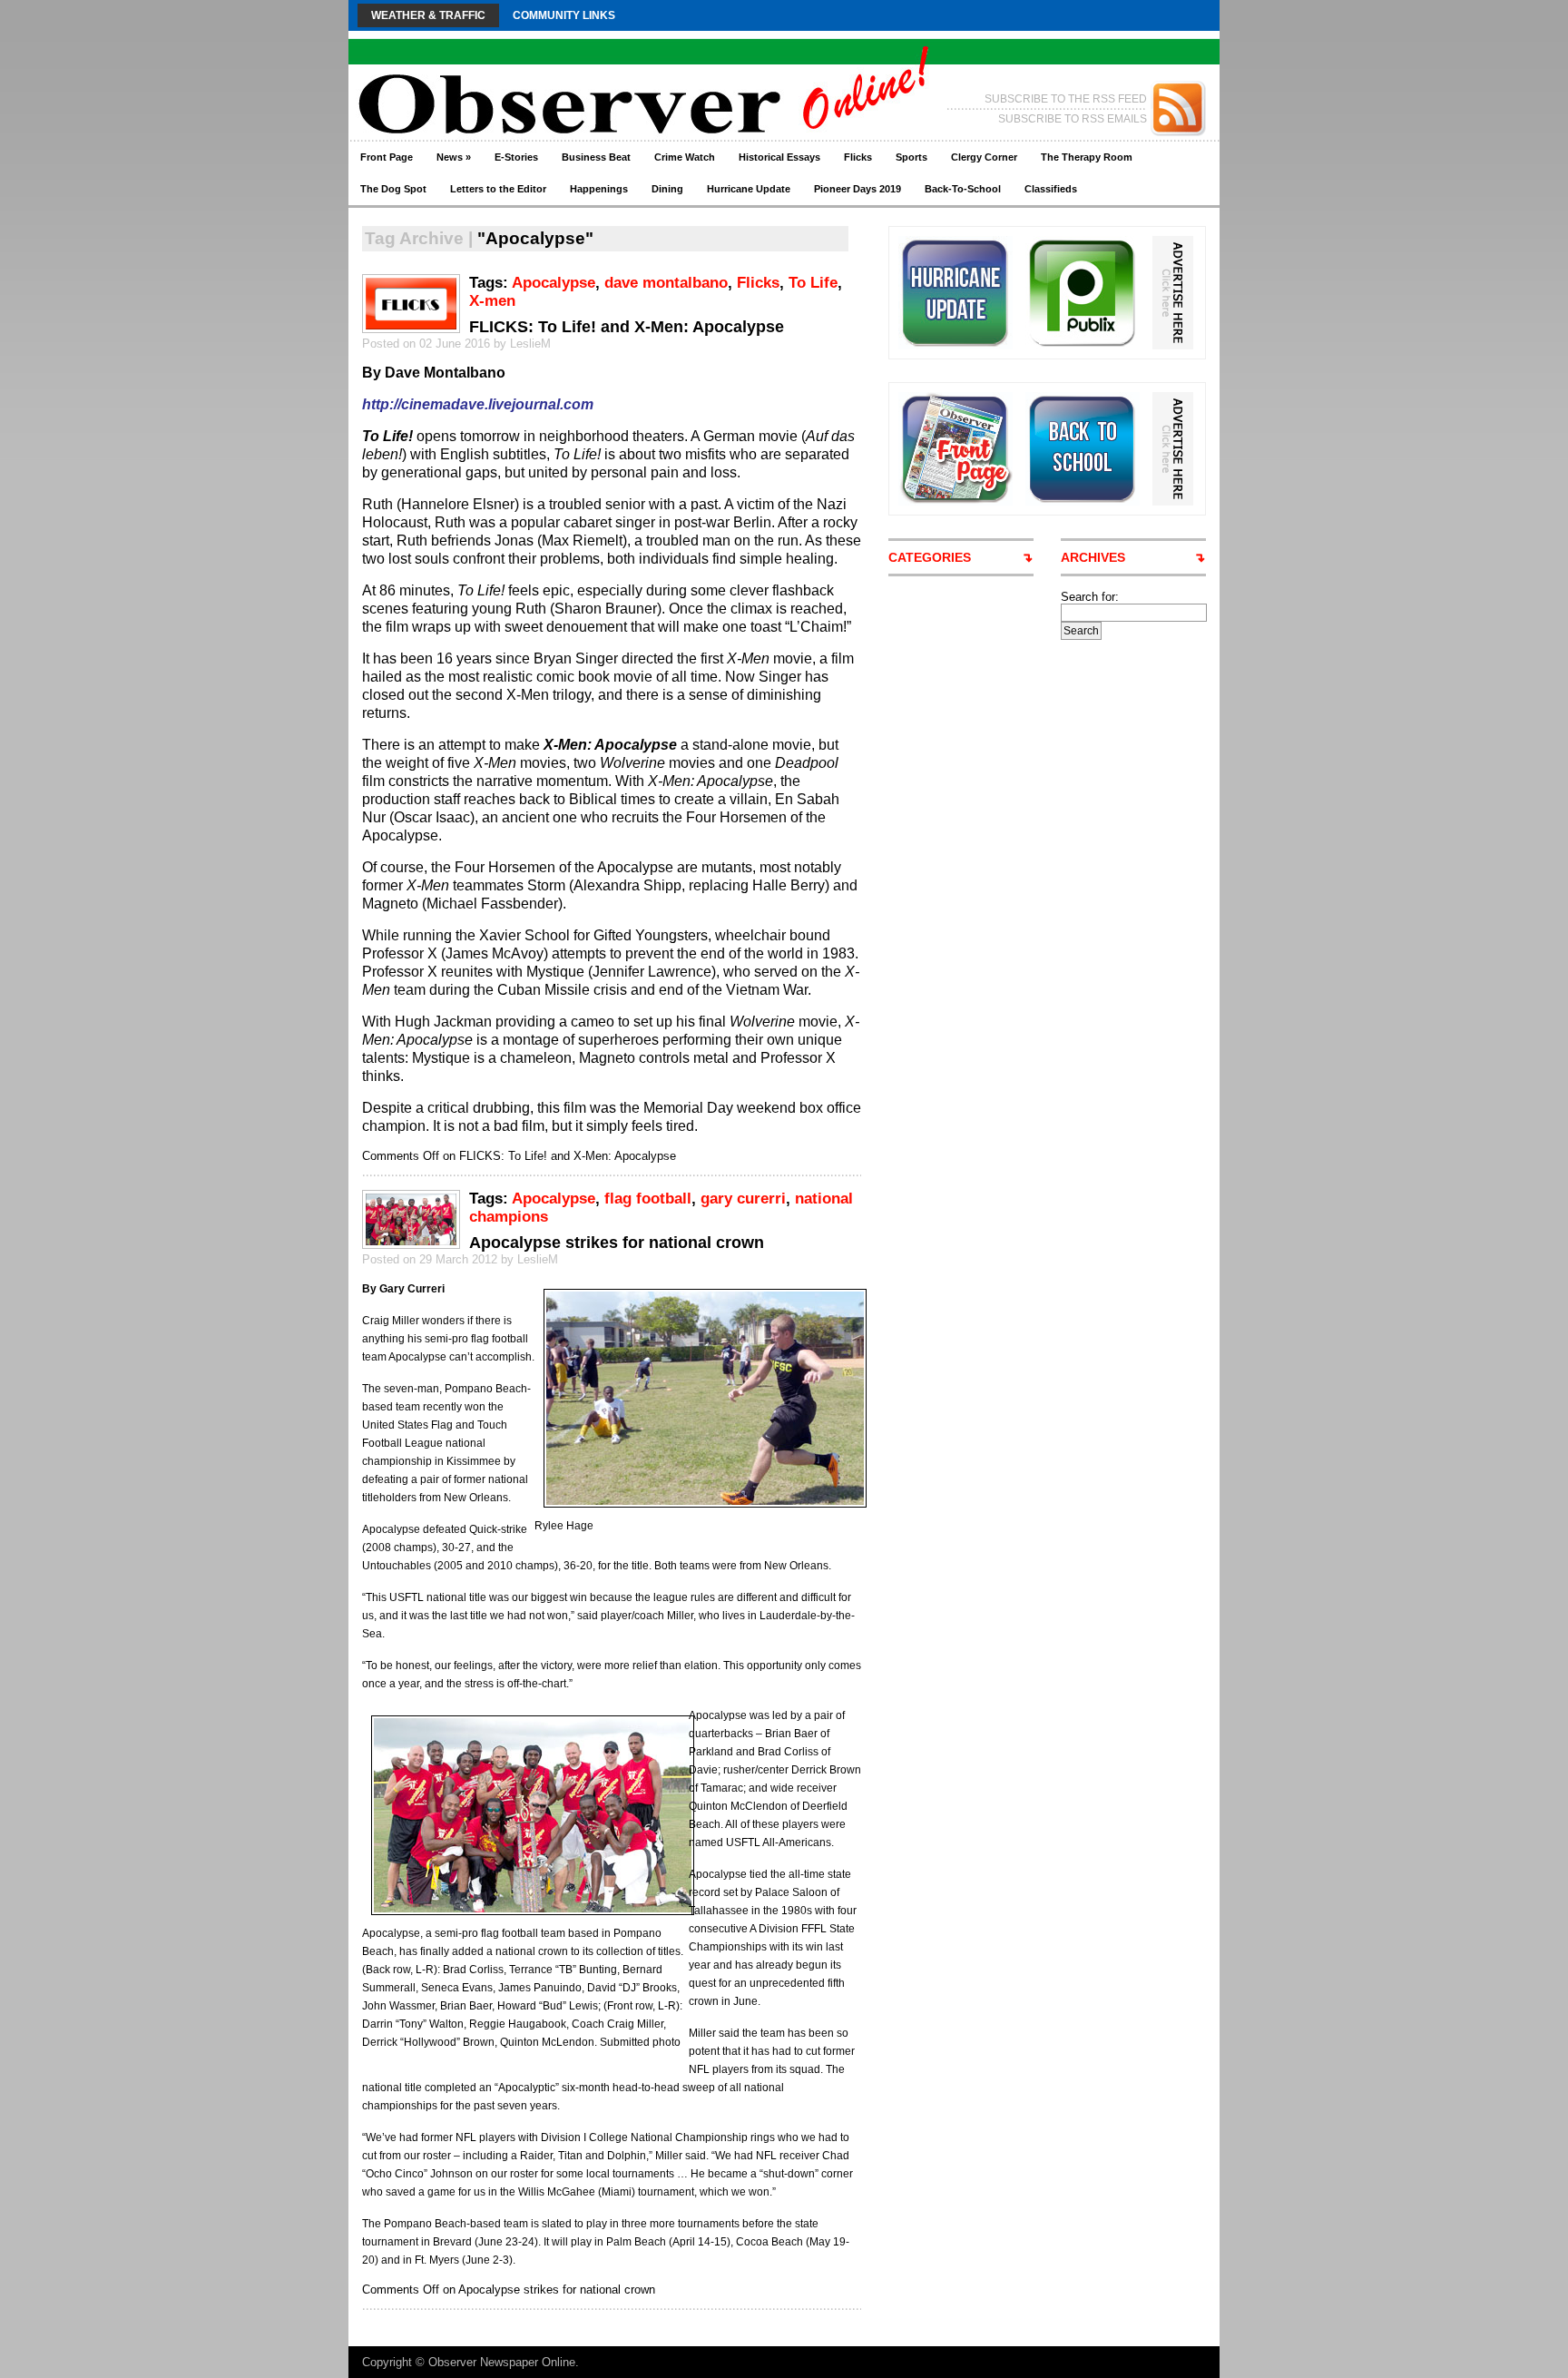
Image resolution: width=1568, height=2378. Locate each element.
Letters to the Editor (498, 189)
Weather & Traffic (428, 15)
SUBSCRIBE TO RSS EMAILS (1073, 119)
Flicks (858, 157)
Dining (667, 189)
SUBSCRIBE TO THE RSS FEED (1066, 99)
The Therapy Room (1087, 157)
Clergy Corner (984, 157)
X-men (492, 301)
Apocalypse (554, 283)
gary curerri (743, 1199)
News (454, 157)
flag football (648, 1199)
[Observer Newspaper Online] (525, 73)
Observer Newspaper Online (502, 2362)
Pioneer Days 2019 (857, 189)
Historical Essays (779, 157)
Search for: (1090, 597)
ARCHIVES (1093, 557)
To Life (813, 283)
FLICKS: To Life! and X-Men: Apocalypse (627, 327)
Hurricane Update (749, 189)
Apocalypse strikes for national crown (617, 1243)
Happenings (599, 189)
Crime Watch (685, 157)
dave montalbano (666, 283)
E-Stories (516, 157)
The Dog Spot (393, 189)
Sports (911, 157)
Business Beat (596, 157)
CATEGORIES (930, 557)
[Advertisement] (1129, 912)
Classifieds (1051, 189)
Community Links (564, 15)
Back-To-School (963, 189)
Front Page (387, 157)
